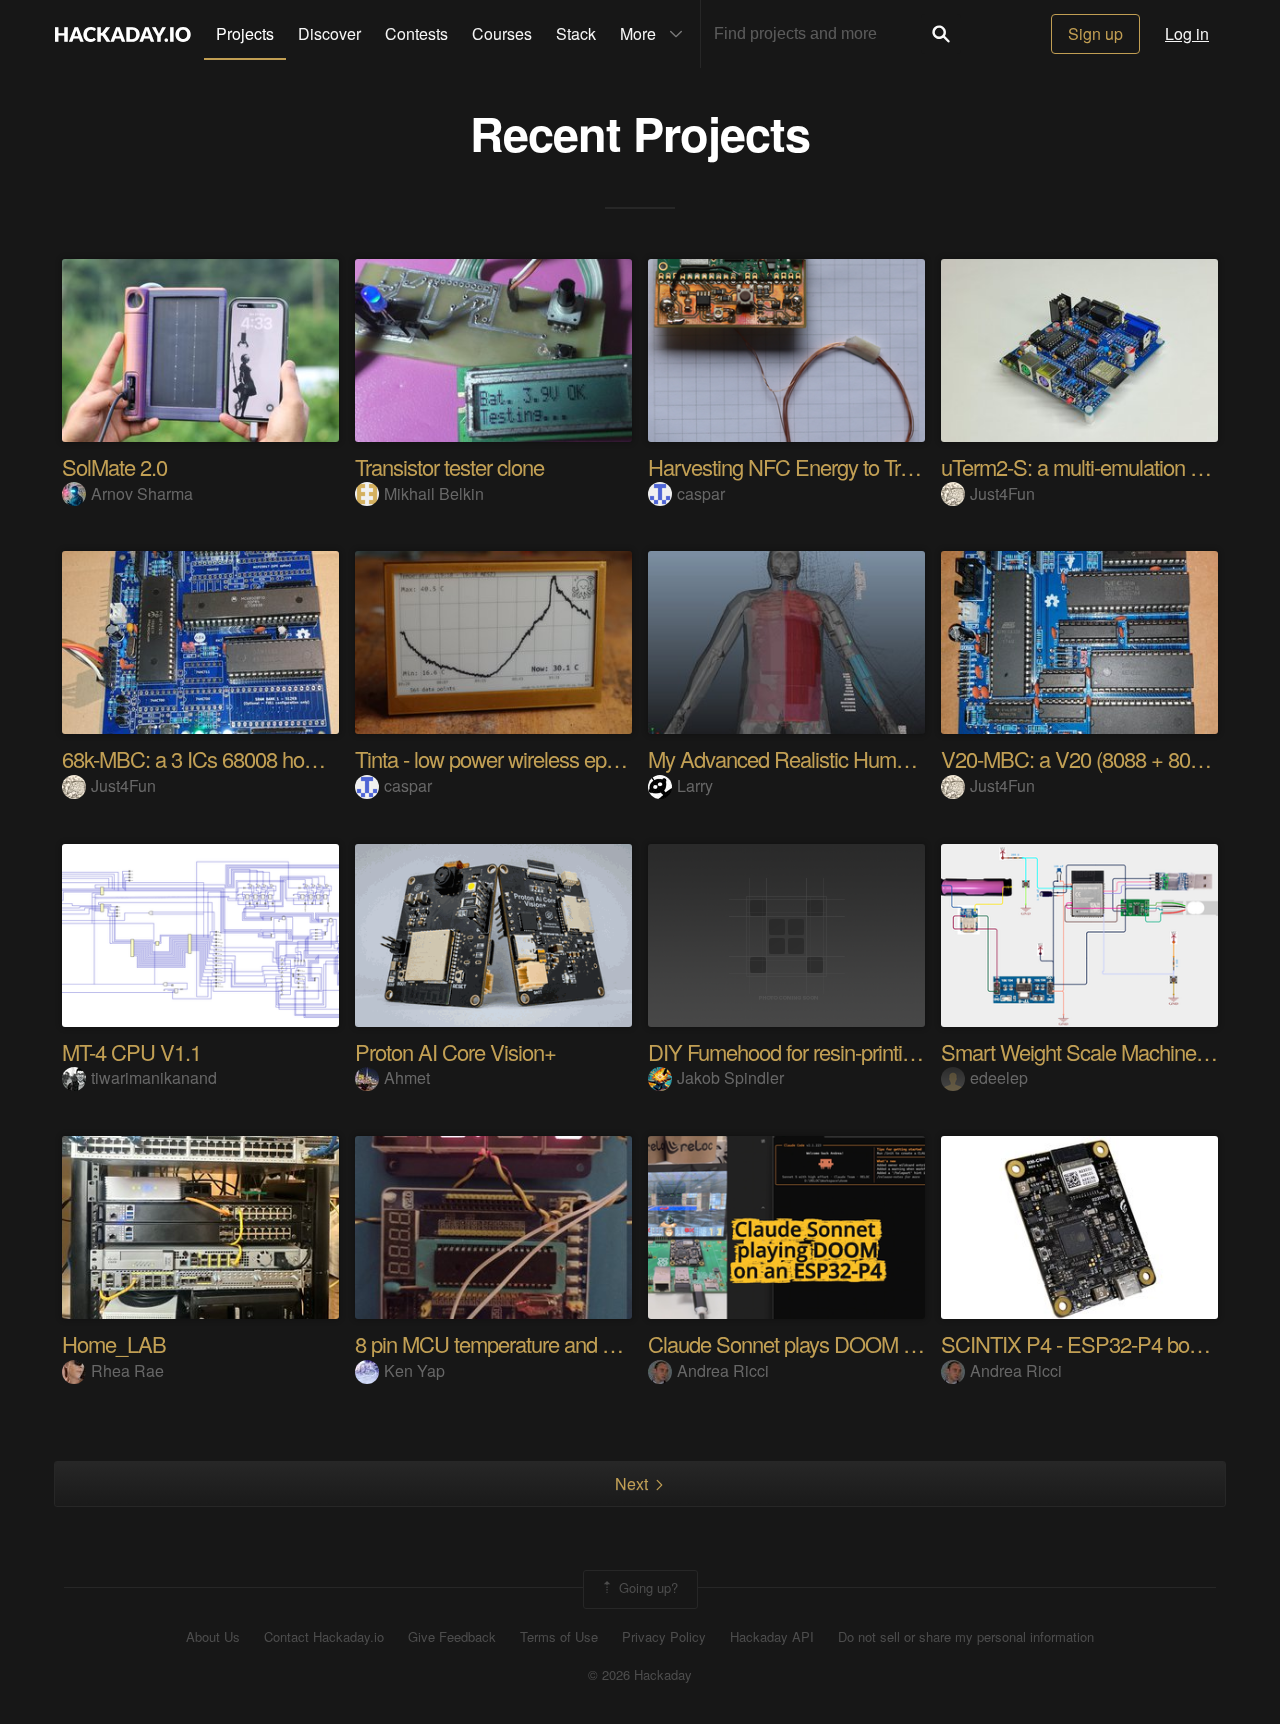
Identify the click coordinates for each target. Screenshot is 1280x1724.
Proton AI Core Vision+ (455, 1051)
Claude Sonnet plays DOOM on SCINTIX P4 (844, 1343)
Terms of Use (559, 1637)
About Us (213, 1637)
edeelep (999, 1077)
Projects (245, 33)
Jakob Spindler (730, 1077)
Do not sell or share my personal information (966, 1637)
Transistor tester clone (449, 466)
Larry (695, 785)
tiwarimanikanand (154, 1077)
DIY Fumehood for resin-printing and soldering (847, 1051)
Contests (416, 33)
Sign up (1095, 33)
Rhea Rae (127, 1370)
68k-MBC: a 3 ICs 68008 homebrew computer (262, 758)
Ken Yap (414, 1370)
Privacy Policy (664, 1637)
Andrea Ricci (723, 1370)
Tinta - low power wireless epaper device (531, 758)
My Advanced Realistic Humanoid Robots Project (863, 758)
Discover (329, 33)
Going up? (646, 1587)
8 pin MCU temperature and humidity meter (542, 1343)
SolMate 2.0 (114, 466)
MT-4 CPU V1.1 (131, 1051)
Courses (502, 33)
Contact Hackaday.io (324, 1637)
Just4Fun (1002, 493)
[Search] (941, 34)
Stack (576, 33)
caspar (701, 493)
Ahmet (407, 1077)
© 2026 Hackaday (640, 1675)
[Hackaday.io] (123, 34)
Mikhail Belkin (434, 493)
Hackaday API (772, 1637)
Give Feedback (452, 1637)
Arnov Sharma (142, 493)
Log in (1187, 33)
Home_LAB (114, 1343)
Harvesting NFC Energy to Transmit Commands (857, 466)
